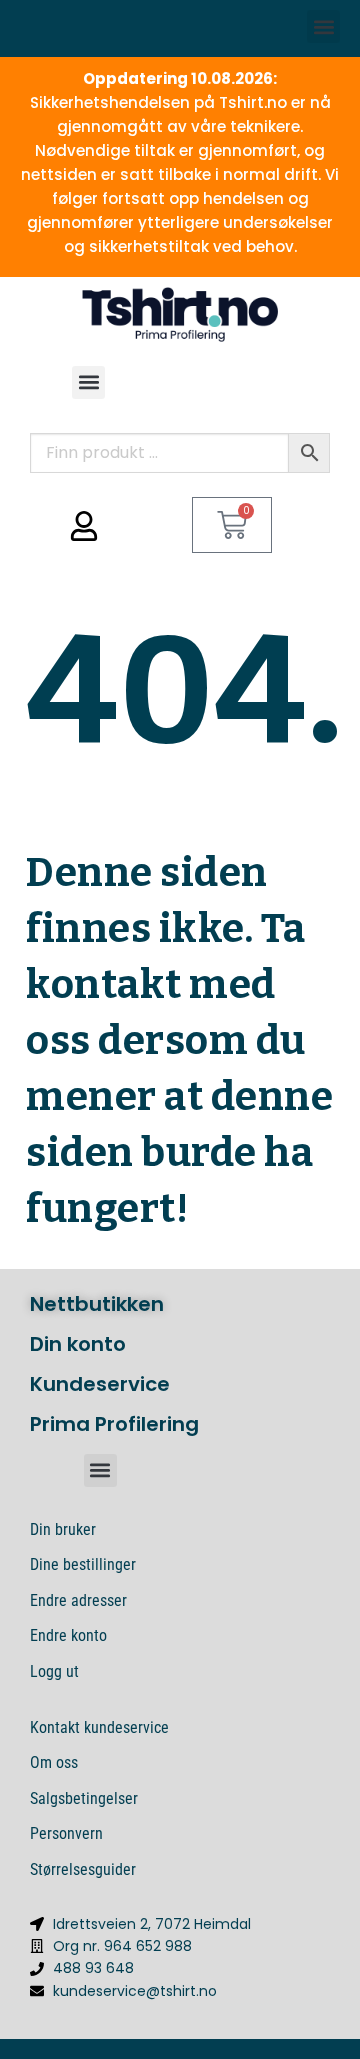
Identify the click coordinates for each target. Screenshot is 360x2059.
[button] (323, 26)
